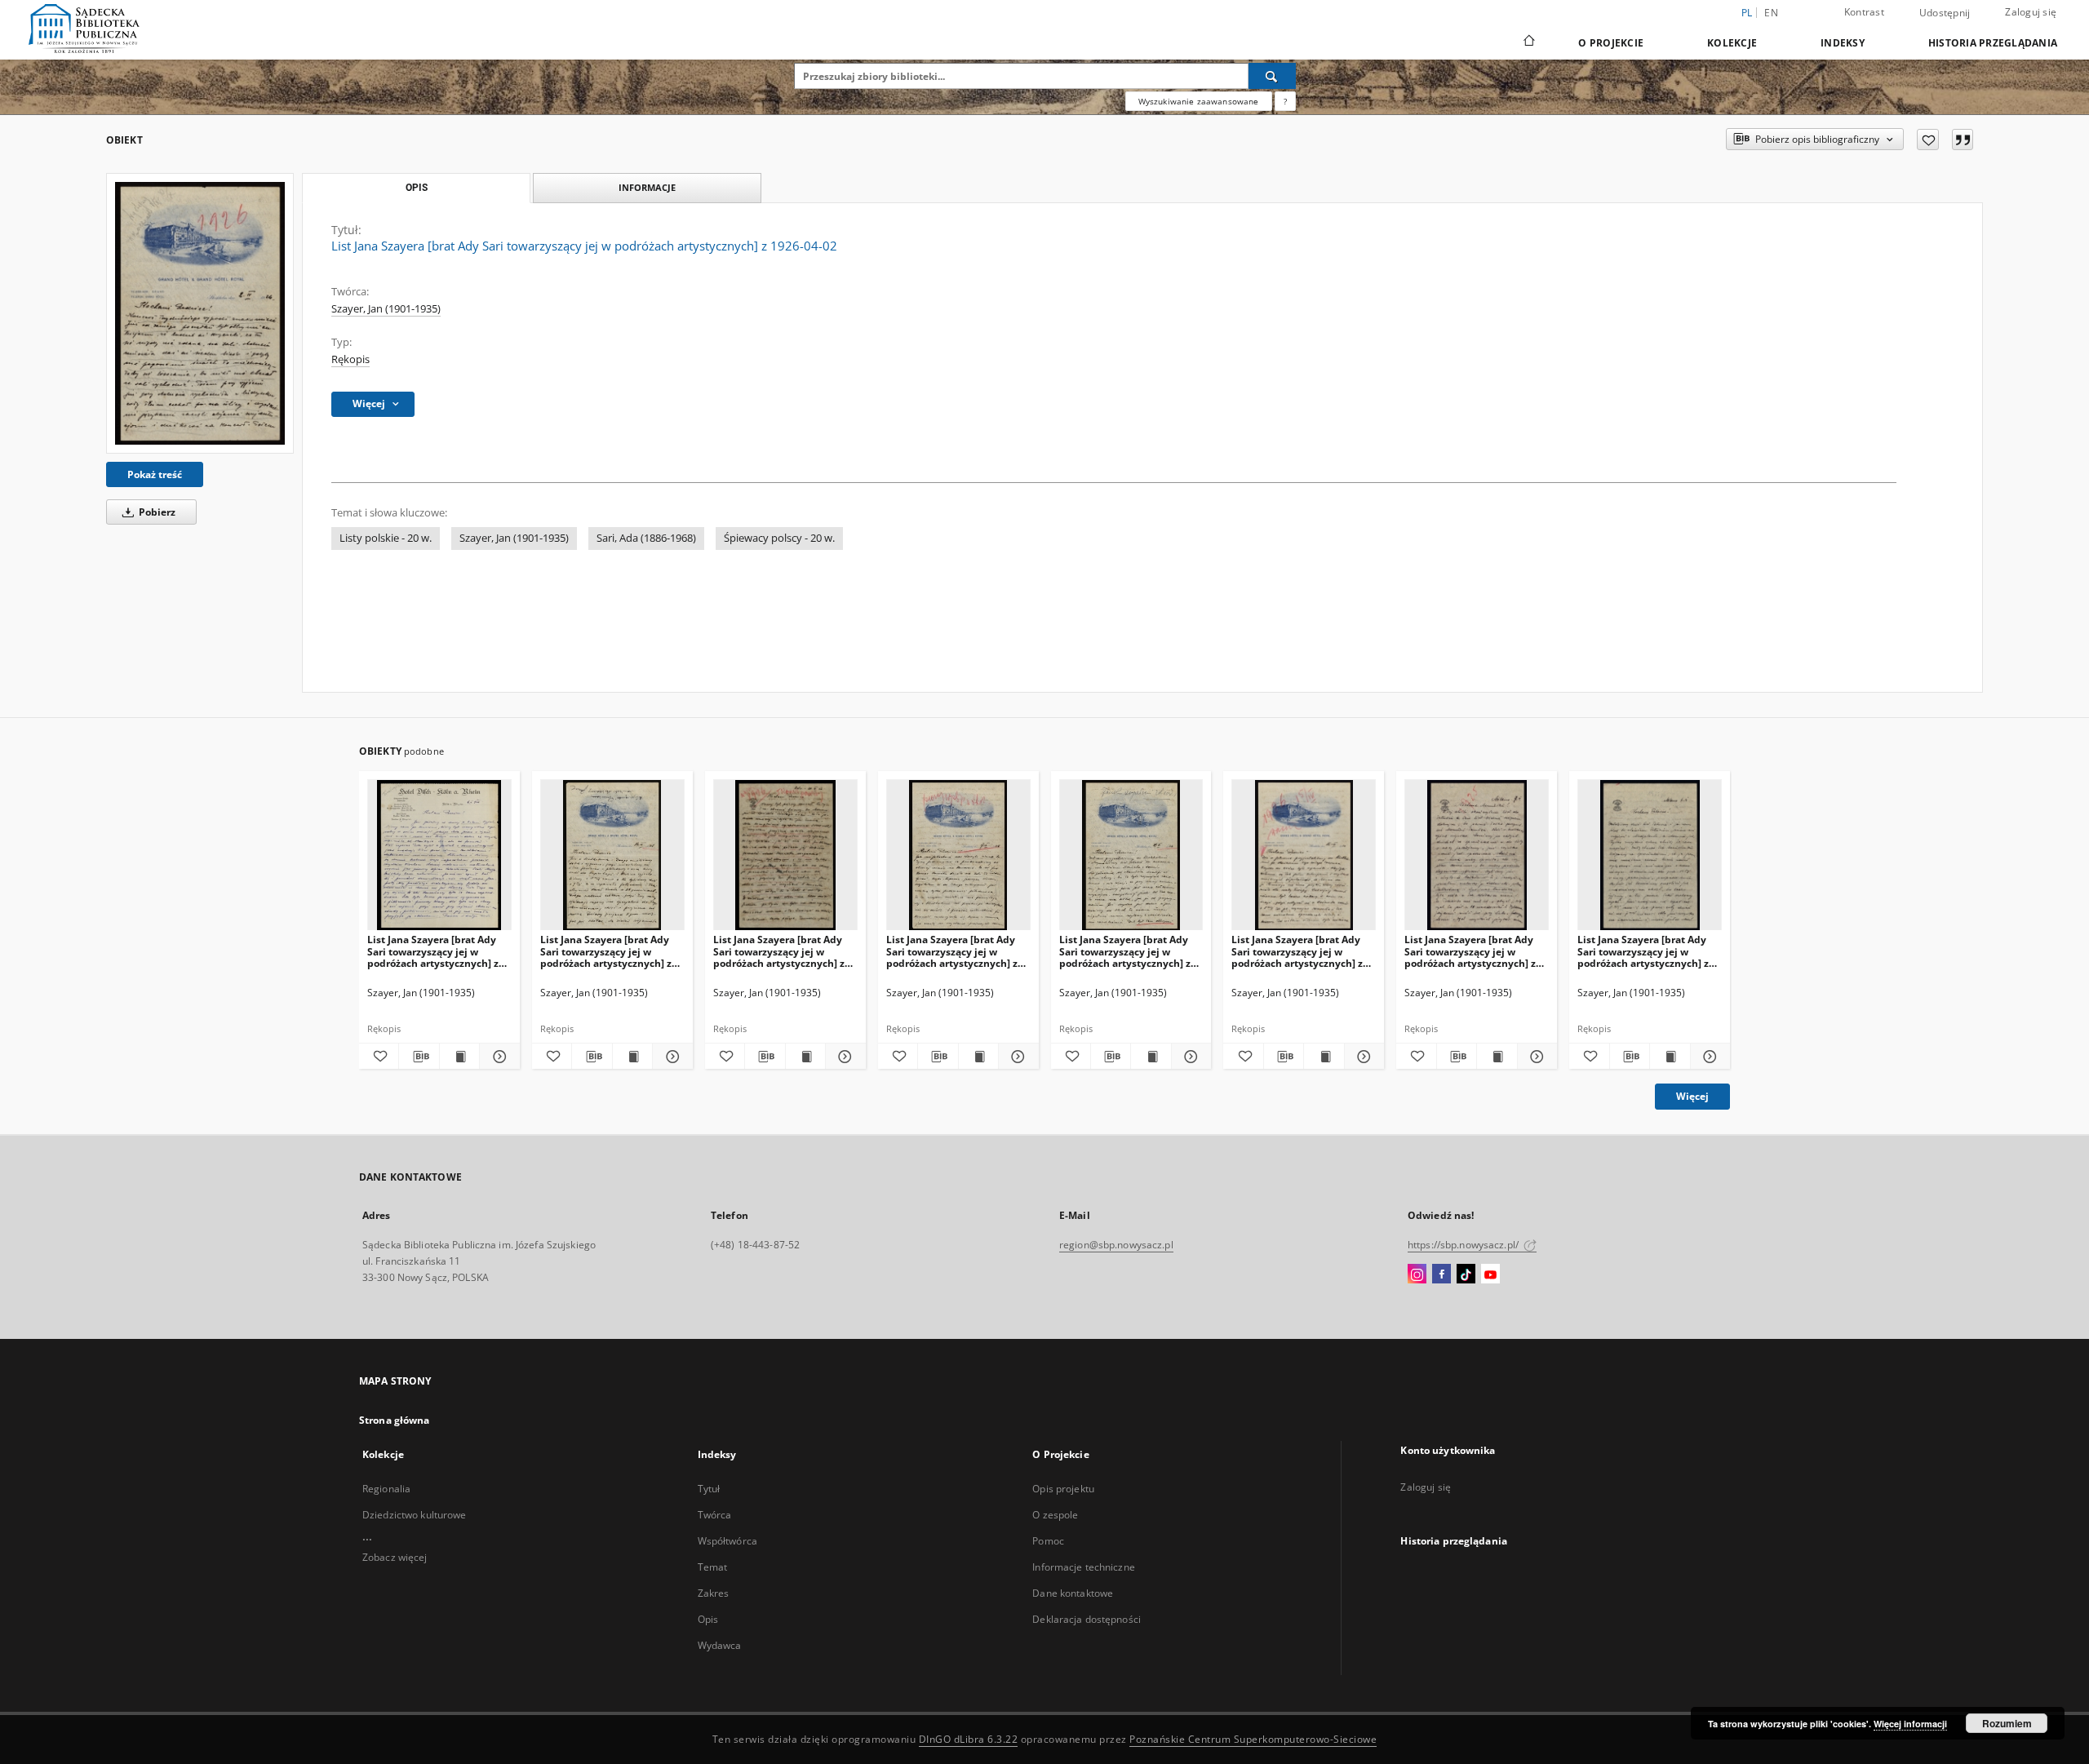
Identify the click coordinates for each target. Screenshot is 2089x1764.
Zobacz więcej (395, 1557)
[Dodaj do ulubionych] (1928, 140)
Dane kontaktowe (1073, 1593)
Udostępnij (1945, 13)
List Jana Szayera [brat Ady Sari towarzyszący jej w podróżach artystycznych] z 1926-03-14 (606, 951)
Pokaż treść (155, 474)
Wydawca (720, 1645)
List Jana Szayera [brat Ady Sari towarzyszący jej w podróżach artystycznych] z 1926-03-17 (952, 951)
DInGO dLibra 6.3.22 (969, 1739)
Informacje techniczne (1084, 1567)
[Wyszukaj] (1272, 76)
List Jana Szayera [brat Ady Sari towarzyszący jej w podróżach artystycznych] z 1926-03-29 (1125, 951)
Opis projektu (1063, 1489)
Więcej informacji (1910, 1724)
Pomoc (1048, 1541)
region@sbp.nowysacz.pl (1116, 1245)
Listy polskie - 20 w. (386, 538)
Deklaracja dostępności (1087, 1619)
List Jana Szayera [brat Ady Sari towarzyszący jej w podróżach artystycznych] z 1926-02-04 (433, 951)
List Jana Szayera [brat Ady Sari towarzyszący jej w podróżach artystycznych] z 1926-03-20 (779, 951)
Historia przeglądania (1993, 43)
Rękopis (350, 359)
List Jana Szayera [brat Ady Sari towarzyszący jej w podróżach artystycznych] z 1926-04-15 (1297, 951)
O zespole (1055, 1515)
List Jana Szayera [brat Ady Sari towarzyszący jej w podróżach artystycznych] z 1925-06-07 (1470, 951)
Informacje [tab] (647, 187)
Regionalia (386, 1489)
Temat (713, 1567)
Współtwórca (727, 1541)
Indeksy (1843, 43)
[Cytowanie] (1963, 140)
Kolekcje (1732, 43)
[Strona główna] (1528, 42)
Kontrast (1864, 12)
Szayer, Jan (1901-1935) (386, 309)
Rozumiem (2007, 1723)
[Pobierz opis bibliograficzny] (419, 1057)
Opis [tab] (417, 188)
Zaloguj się (2031, 12)
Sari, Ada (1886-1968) (646, 538)
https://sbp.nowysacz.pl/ (1464, 1245)
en (1771, 13)
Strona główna (395, 1420)
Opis (708, 1619)
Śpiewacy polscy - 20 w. (779, 538)
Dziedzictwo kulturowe (415, 1515)
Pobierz (156, 512)
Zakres (714, 1593)
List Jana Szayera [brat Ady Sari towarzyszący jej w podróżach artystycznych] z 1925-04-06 (1643, 951)
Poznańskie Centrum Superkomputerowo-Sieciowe (1253, 1739)
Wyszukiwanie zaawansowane (1199, 101)
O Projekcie (1611, 43)
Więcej (1692, 1096)
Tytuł (709, 1489)
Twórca (715, 1515)
